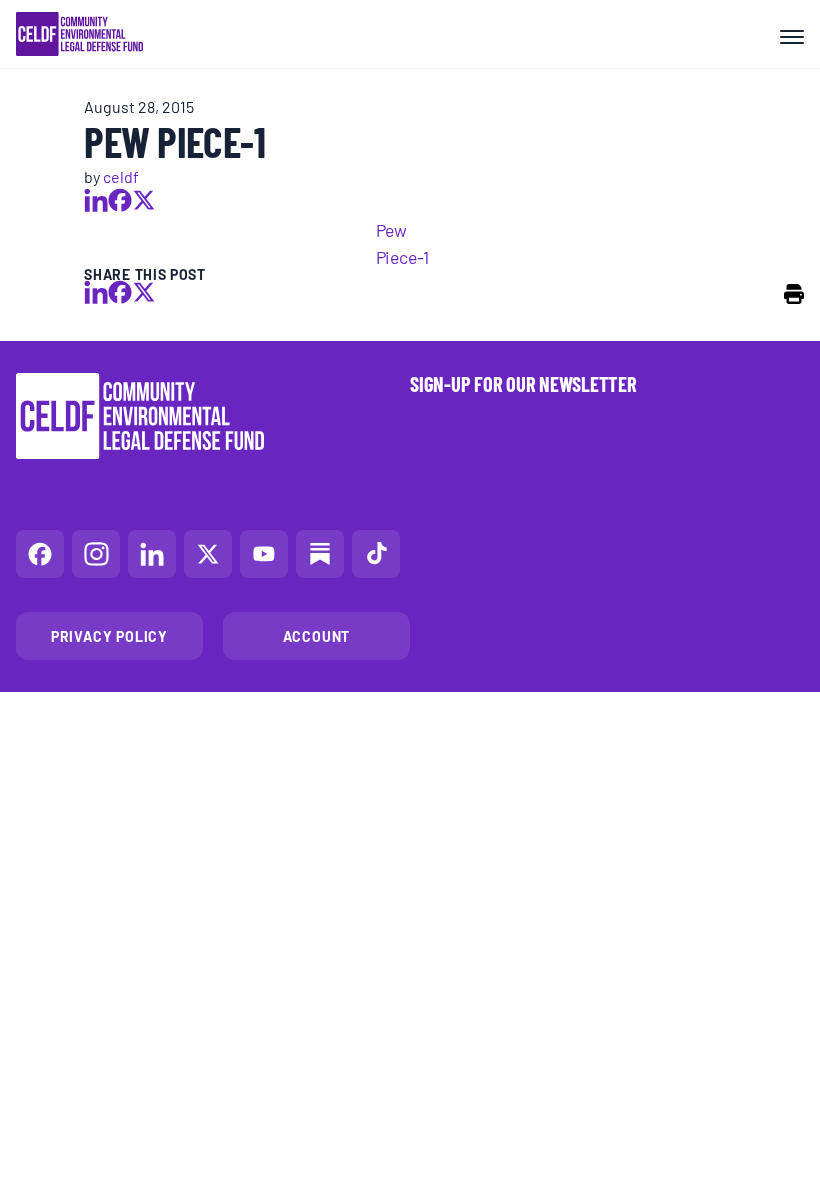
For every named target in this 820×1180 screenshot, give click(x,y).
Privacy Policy (109, 636)
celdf (121, 176)
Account (317, 636)
